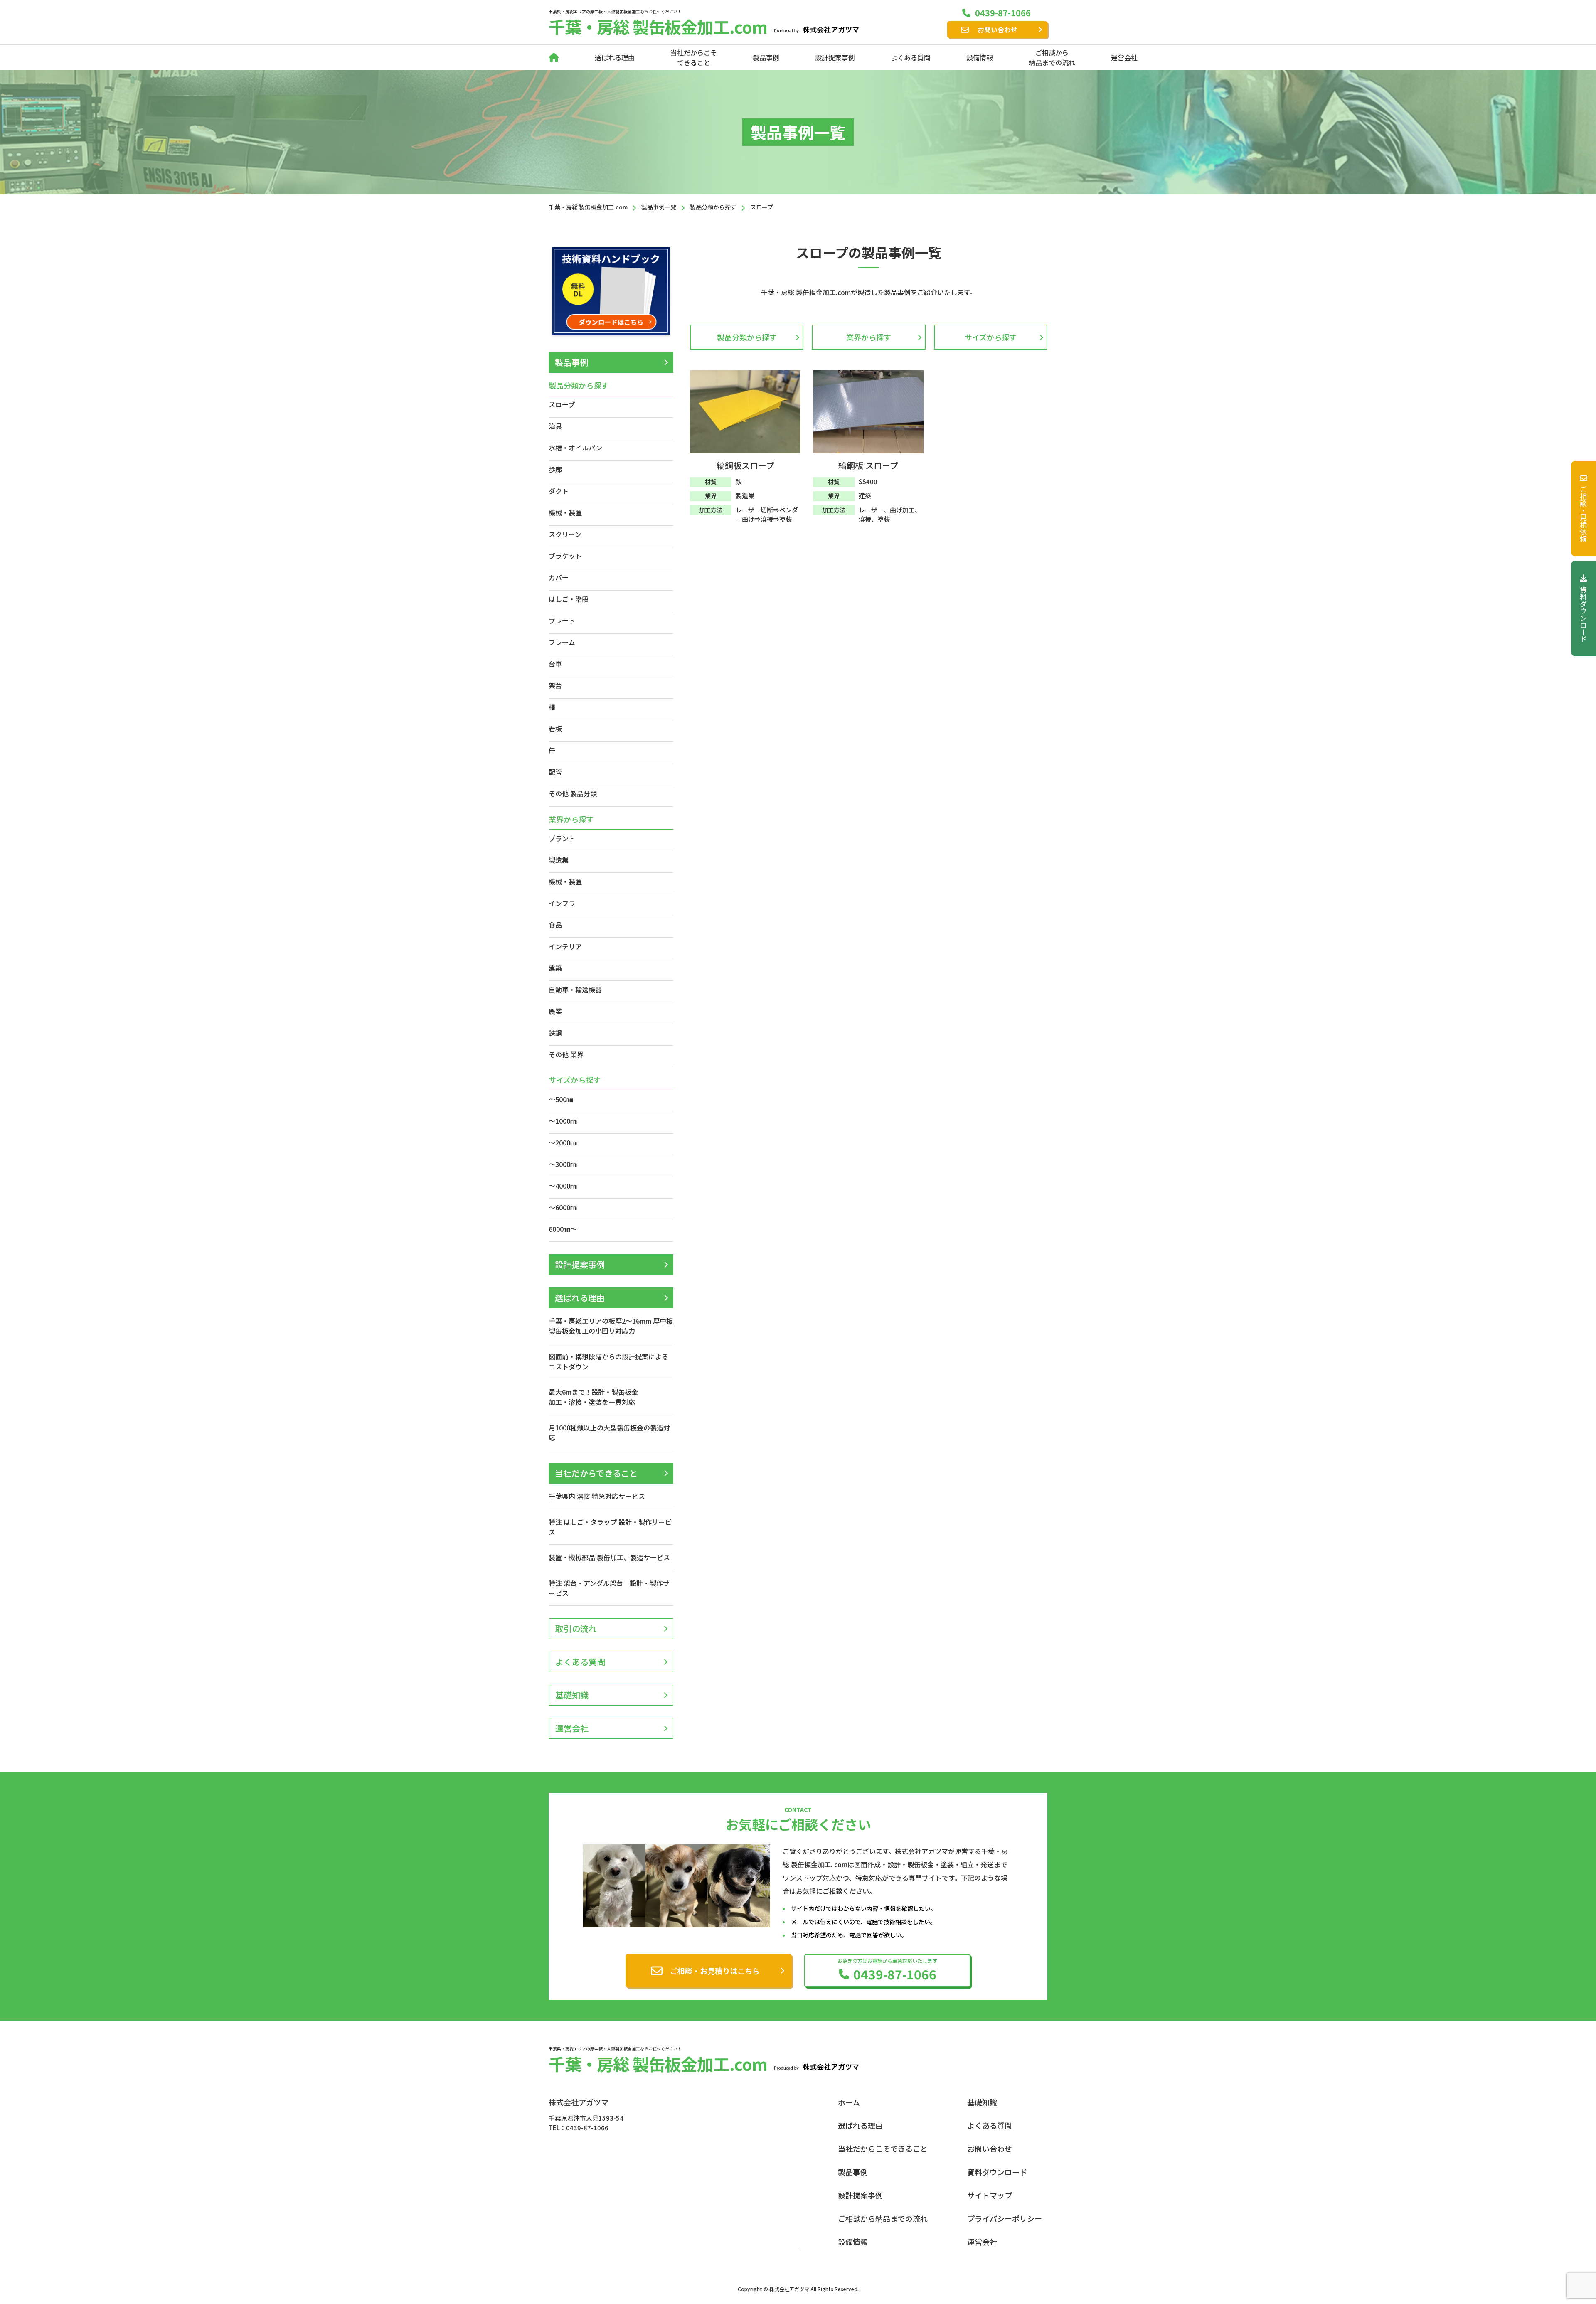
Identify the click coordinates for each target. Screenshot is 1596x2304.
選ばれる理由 (615, 57)
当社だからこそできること (694, 57)
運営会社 (1124, 57)
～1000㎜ (563, 1121)
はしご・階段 (569, 599)
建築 (555, 968)
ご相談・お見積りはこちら (715, 1971)
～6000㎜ (563, 1207)
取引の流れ (576, 1628)
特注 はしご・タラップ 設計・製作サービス (610, 1527)
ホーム (849, 2102)
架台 (555, 685)
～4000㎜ (563, 1186)
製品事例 (766, 57)
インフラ (562, 903)
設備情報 (980, 57)
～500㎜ (561, 1099)
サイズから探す (991, 337)
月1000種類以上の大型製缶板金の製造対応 (609, 1433)
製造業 (559, 860)
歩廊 (555, 469)
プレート (562, 620)
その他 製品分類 (573, 793)
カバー (559, 577)
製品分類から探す (747, 337)
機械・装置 (565, 512)
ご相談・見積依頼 (1584, 514)
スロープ (562, 404)
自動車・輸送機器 (575, 990)
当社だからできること (596, 1473)
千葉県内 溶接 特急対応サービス (597, 1496)
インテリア (565, 946)
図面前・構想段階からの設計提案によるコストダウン (608, 1361)
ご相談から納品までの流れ (1052, 57)
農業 (555, 1011)
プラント (562, 838)
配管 (555, 772)
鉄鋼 (555, 1033)
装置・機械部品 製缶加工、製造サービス (609, 1557)
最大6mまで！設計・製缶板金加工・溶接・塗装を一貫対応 (593, 1397)
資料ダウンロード (1584, 614)
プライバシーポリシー (1005, 2218)
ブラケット (565, 556)
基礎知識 (572, 1695)
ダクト (559, 491)
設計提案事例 (835, 57)
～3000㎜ (563, 1164)
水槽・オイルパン (575, 448)
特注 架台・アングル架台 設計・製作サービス (609, 1588)
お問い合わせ (997, 30)
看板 (555, 729)
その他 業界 (566, 1054)
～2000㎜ (563, 1142)
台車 (555, 664)
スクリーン (565, 534)
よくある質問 (911, 57)
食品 (555, 925)
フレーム (562, 642)
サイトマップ (990, 2195)
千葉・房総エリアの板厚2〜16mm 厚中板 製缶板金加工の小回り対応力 (611, 1326)
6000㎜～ (563, 1229)
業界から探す (869, 337)
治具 (555, 426)
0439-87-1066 (1003, 13)
